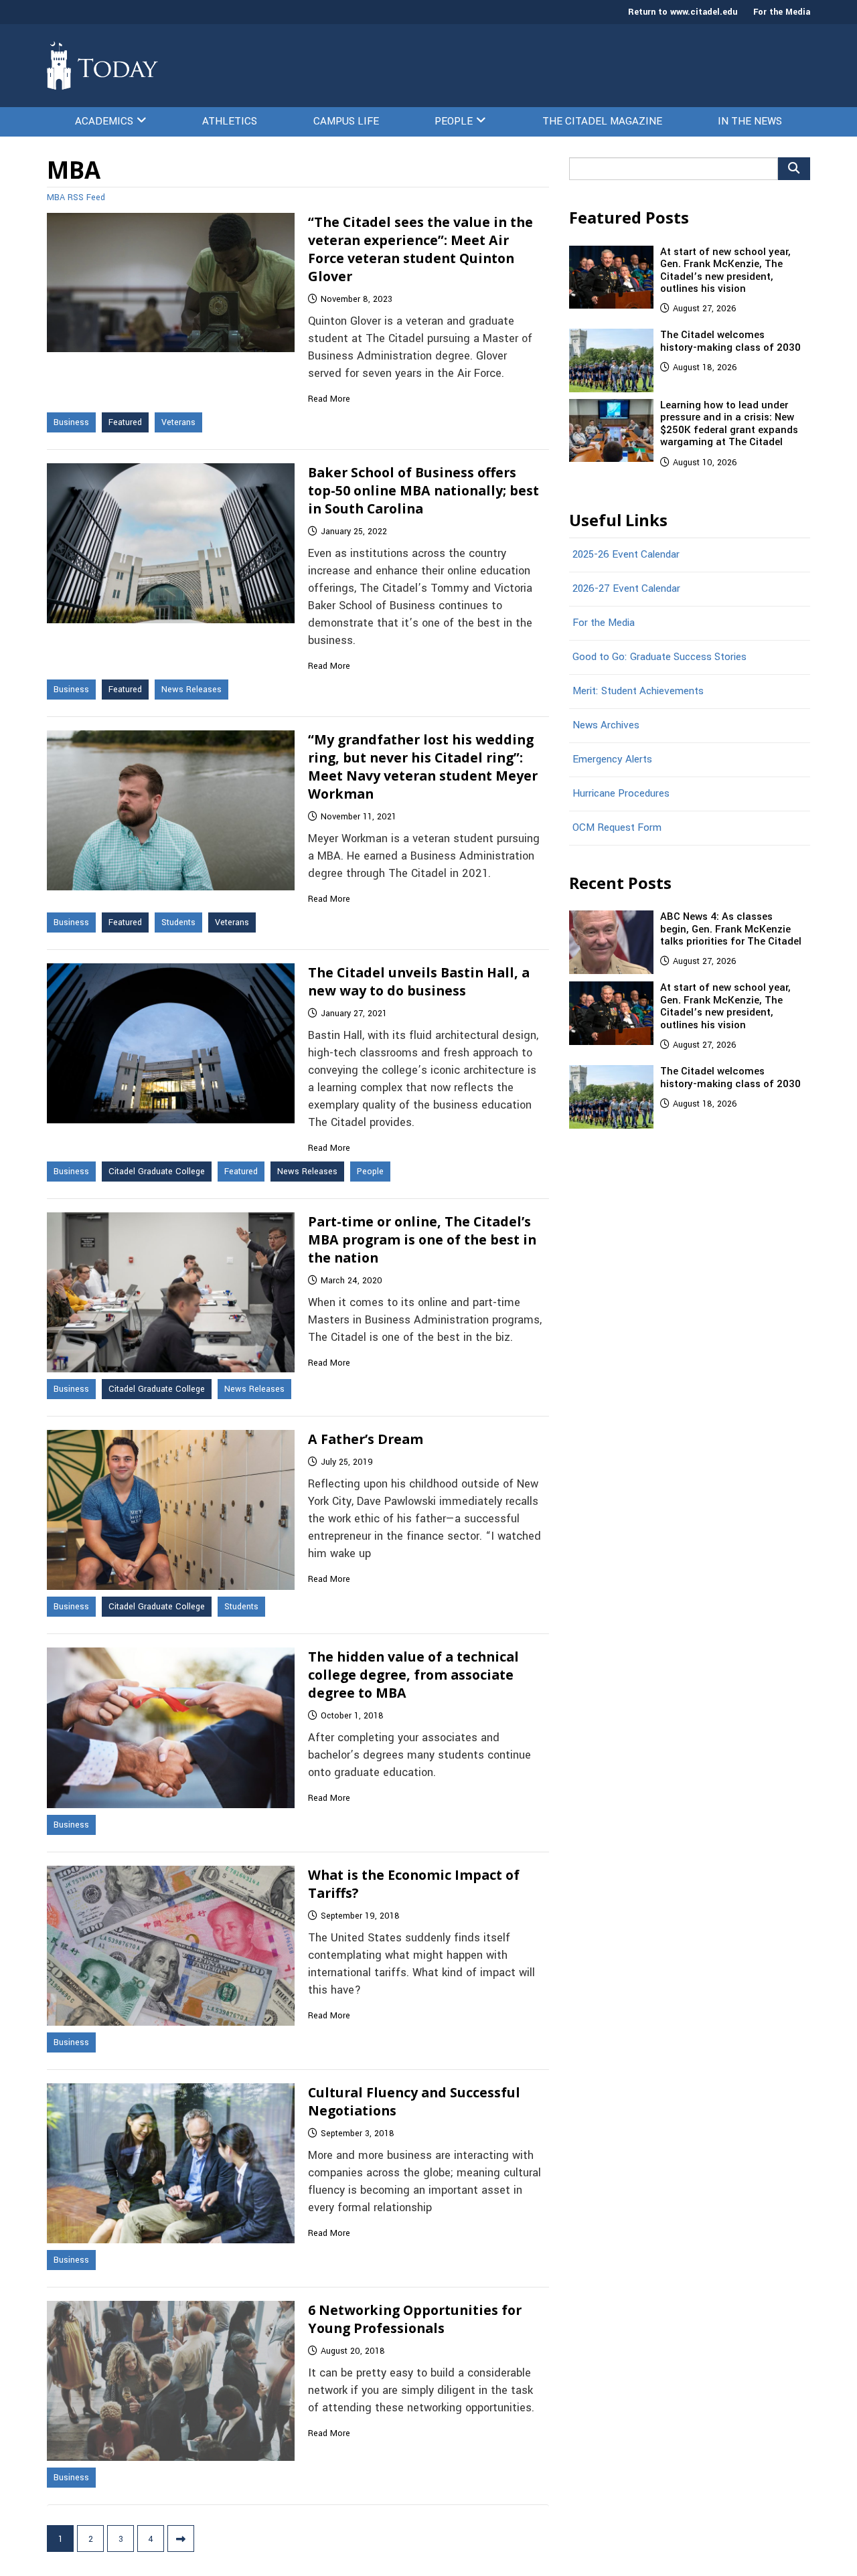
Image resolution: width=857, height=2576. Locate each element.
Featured (125, 422)
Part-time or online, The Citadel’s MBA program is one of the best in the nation (422, 1239)
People (454, 121)
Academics (104, 121)
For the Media (782, 12)
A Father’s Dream (366, 1439)
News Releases (191, 690)
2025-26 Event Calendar (626, 554)
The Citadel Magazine (602, 121)
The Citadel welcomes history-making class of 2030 (730, 341)
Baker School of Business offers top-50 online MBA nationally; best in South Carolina (423, 490)
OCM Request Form (617, 827)
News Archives (606, 725)
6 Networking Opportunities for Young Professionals (415, 2319)
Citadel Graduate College (157, 1172)
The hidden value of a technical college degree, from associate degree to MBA (413, 1675)
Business (71, 422)
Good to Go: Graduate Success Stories (659, 657)
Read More (329, 399)
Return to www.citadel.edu (683, 12)
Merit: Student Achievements (638, 691)
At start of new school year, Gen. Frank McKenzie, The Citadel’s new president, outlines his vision (725, 270)
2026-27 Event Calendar (626, 588)
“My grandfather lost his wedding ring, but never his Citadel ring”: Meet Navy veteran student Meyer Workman (423, 767)
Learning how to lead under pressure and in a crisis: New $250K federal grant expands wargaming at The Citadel (729, 423)
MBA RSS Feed (76, 197)
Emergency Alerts (612, 759)
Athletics (230, 121)
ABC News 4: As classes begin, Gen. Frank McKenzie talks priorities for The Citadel (731, 929)
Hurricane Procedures (621, 793)
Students (178, 922)
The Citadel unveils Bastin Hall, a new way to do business (419, 981)
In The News (750, 121)
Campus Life (346, 121)
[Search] (794, 169)
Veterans (178, 422)
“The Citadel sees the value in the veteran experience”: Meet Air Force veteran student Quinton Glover (420, 249)
